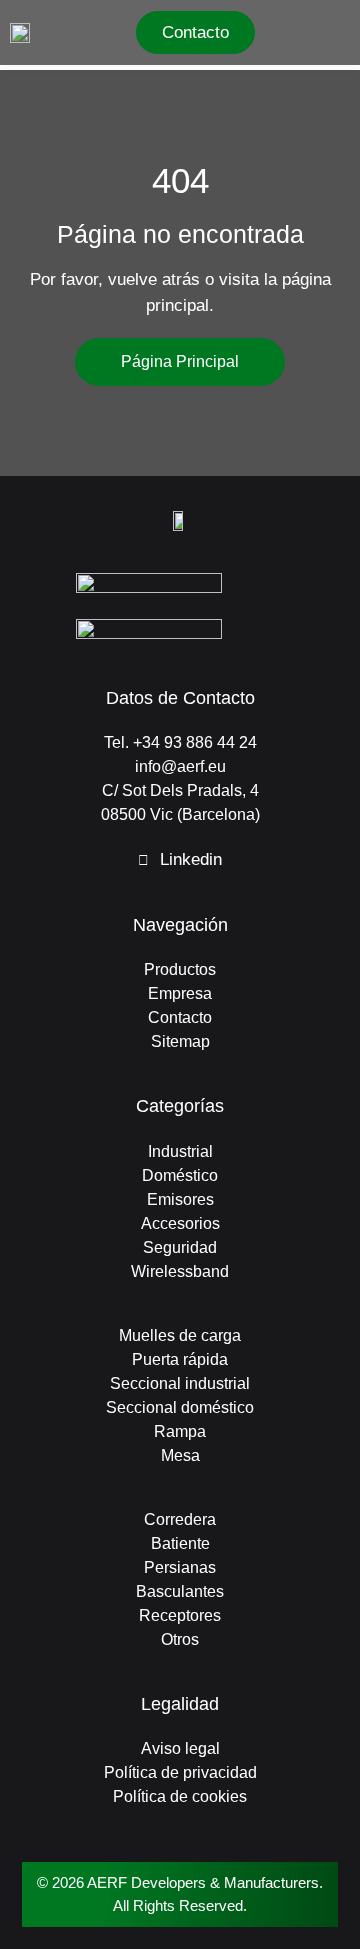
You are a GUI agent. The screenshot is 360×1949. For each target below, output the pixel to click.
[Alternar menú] (342, 33)
